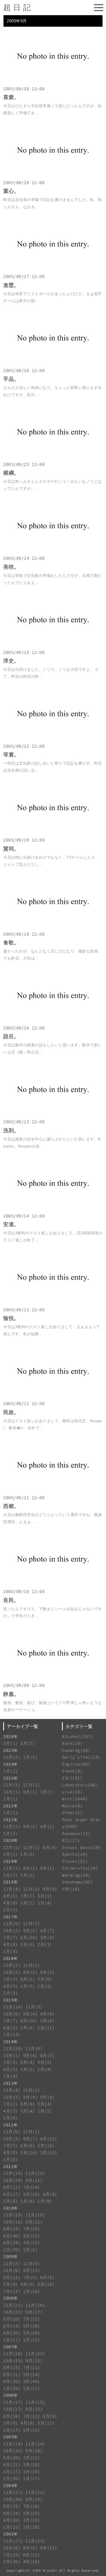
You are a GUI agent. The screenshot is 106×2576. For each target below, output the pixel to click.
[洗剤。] (53, 1116)
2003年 (11, 2534)
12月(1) (12, 1785)
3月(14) (29, 2153)
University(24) (80, 1868)
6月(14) (12, 2326)
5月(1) (48, 1792)
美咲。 (11, 567)
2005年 (11, 2437)
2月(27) (12, 2430)
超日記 (18, 7)
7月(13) (32, 2416)
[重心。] (53, 176)
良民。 (11, 1600)
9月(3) (30, 1931)
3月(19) (32, 2472)
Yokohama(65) (77, 1882)
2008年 (11, 2298)
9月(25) (34, 2361)
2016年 (11, 1958)
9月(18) (34, 2451)
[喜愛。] (53, 83)
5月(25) (32, 2513)
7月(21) (32, 2368)
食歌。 (11, 943)
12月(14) (13, 2444)
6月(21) (12, 2375)
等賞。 (11, 755)
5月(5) (45, 2062)
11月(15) (35, 2402)
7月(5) (11, 2146)
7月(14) (32, 2187)
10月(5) (12, 2139)
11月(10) (35, 2173)
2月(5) (45, 1986)
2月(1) (28, 1743)
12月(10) (13, 2007)
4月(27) (12, 2472)
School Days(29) (81, 1847)
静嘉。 (11, 1694)
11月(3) (32, 1889)
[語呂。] (53, 1022)
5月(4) (48, 1938)
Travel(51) (75, 1861)
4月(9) (11, 1903)
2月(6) (28, 2201)
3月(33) (32, 2243)
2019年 (11, 1861)
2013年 (11, 2083)
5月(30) (12, 2562)
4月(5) (11, 1986)
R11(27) (71, 1840)
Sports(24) (75, 1854)
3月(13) (46, 2423)
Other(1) (72, 1813)
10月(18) (13, 2222)
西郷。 (11, 1506)
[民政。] (53, 1397)
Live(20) (72, 1792)
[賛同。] (53, 834)
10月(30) (13, 2499)
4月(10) (32, 2562)
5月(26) (32, 2326)
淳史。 (11, 661)
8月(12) (49, 2139)
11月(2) (12, 1757)
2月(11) (46, 2028)
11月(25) (35, 2541)
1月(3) (11, 1834)
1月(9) (45, 2201)
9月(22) (34, 2222)
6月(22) (32, 2555)
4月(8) (11, 1945)
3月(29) (32, 2520)
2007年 (11, 2347)
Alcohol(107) (77, 1737)
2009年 (11, 2257)
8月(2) (48, 1972)
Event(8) (72, 1771)
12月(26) (13, 2048)
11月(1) (32, 1785)
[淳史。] (53, 646)
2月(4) (45, 1903)
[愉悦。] (53, 1304)
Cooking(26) (76, 1750)
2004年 (11, 2486)
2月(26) (12, 2478)
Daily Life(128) (81, 1757)
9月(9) (50, 1889)
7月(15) (12, 2555)
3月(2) (28, 2069)
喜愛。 (11, 97)
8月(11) (12, 2187)
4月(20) (12, 2333)
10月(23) (13, 2361)
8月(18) (12, 2416)
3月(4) (28, 2111)
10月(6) (12, 2014)
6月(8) (50, 2416)
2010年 (11, 2208)
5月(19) (32, 2194)
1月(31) (32, 2430)
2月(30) (12, 2250)
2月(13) (12, 2291)
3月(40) (32, 2381)
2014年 (11, 2042)
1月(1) (30, 1757)
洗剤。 (11, 1131)
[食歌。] (53, 928)
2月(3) (45, 1945)
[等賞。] (53, 740)
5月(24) (32, 2375)
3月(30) (32, 2333)
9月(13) (32, 2270)
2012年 (11, 2125)
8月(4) (50, 1847)
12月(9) (12, 1924)
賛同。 (11, 849)
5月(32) (32, 2236)
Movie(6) (72, 1806)
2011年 (11, 2167)
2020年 (11, 1840)
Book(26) (72, 1743)
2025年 (11, 1750)
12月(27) (13, 2492)
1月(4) (11, 1951)
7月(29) (32, 2229)
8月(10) (12, 2319)
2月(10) (49, 2153)
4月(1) (48, 1827)
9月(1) (30, 1792)
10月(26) (13, 2451)
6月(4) (28, 2062)
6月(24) (29, 1938)
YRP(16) (71, 1889)
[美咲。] (53, 552)
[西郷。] (53, 1491)
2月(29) (12, 2388)
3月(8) (28, 2028)
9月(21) (34, 2180)
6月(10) (29, 2021)
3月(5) (28, 1945)
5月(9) (11, 2284)
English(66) (76, 1764)
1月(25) (32, 2340)
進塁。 (11, 285)
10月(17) (13, 2409)
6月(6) (28, 2104)
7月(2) (11, 2104)
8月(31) (49, 2548)
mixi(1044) (75, 1799)
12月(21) (13, 2305)
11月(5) (32, 1924)
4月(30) (12, 2381)
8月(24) (12, 2229)
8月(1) (48, 1868)
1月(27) (32, 2478)
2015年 (11, 2000)
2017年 (11, 1917)
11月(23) (35, 2354)
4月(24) (12, 2243)
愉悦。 (11, 1318)
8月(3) (48, 2056)
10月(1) (12, 1792)
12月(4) (12, 1889)
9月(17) (34, 2312)
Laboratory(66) (80, 1785)
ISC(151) (72, 1778)
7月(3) (11, 1979)
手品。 (11, 379)
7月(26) (32, 2506)
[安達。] (53, 1210)
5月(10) (46, 2146)
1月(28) (32, 2527)
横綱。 (11, 473)
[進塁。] (53, 270)
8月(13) (12, 2277)
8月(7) (48, 1931)
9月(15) (34, 2409)
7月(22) (32, 2319)
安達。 (11, 1224)
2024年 (11, 1764)
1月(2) (11, 1771)
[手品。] (53, 364)
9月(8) (30, 2548)
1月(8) (11, 2159)
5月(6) (45, 1979)
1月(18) (32, 2291)
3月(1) (11, 1743)
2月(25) (12, 2527)
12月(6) (12, 2132)
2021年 (11, 1820)
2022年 (11, 1806)
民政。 (11, 1412)
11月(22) (35, 2492)
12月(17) (13, 2402)
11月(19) (35, 2215)
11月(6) (34, 2048)
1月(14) (12, 2035)
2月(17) (12, 2340)
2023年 (11, 1778)
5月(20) (32, 2465)
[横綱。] (53, 458)
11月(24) (35, 2444)
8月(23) (12, 2368)
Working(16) (76, 1875)
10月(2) (12, 1931)
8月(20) (12, 2458)
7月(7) (11, 1938)
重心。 (11, 191)
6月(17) (12, 2194)
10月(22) (13, 2312)
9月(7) (30, 2139)
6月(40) (12, 2236)
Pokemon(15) (76, 1834)
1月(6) (11, 2118)
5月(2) (11, 1875)
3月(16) (46, 2284)
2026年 (11, 1737)
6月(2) (28, 1979)
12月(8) (12, 2264)
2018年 (11, 1882)
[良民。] (53, 1585)
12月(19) (13, 2215)
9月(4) (30, 2014)
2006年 (11, 2395)
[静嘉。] (53, 1679)
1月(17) (32, 2388)
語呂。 (11, 1036)
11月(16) (35, 2305)
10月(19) (13, 2180)
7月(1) (28, 1896)
